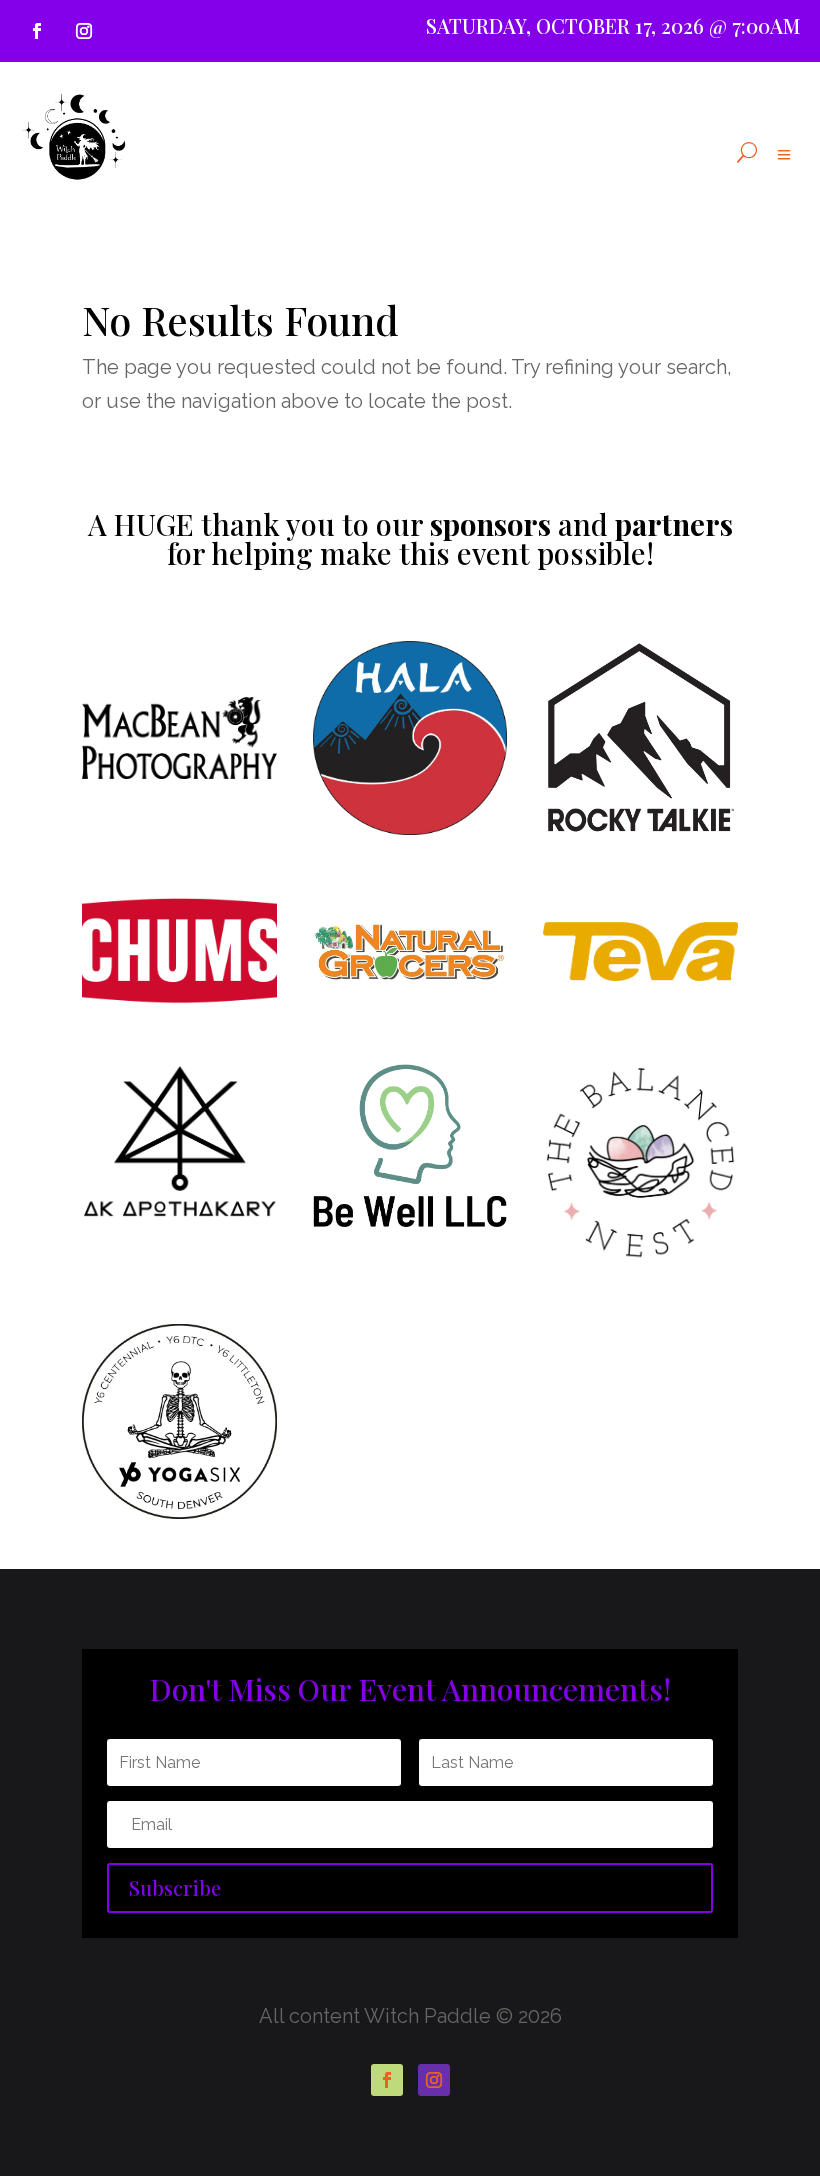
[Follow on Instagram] (84, 31)
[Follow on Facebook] (37, 31)
